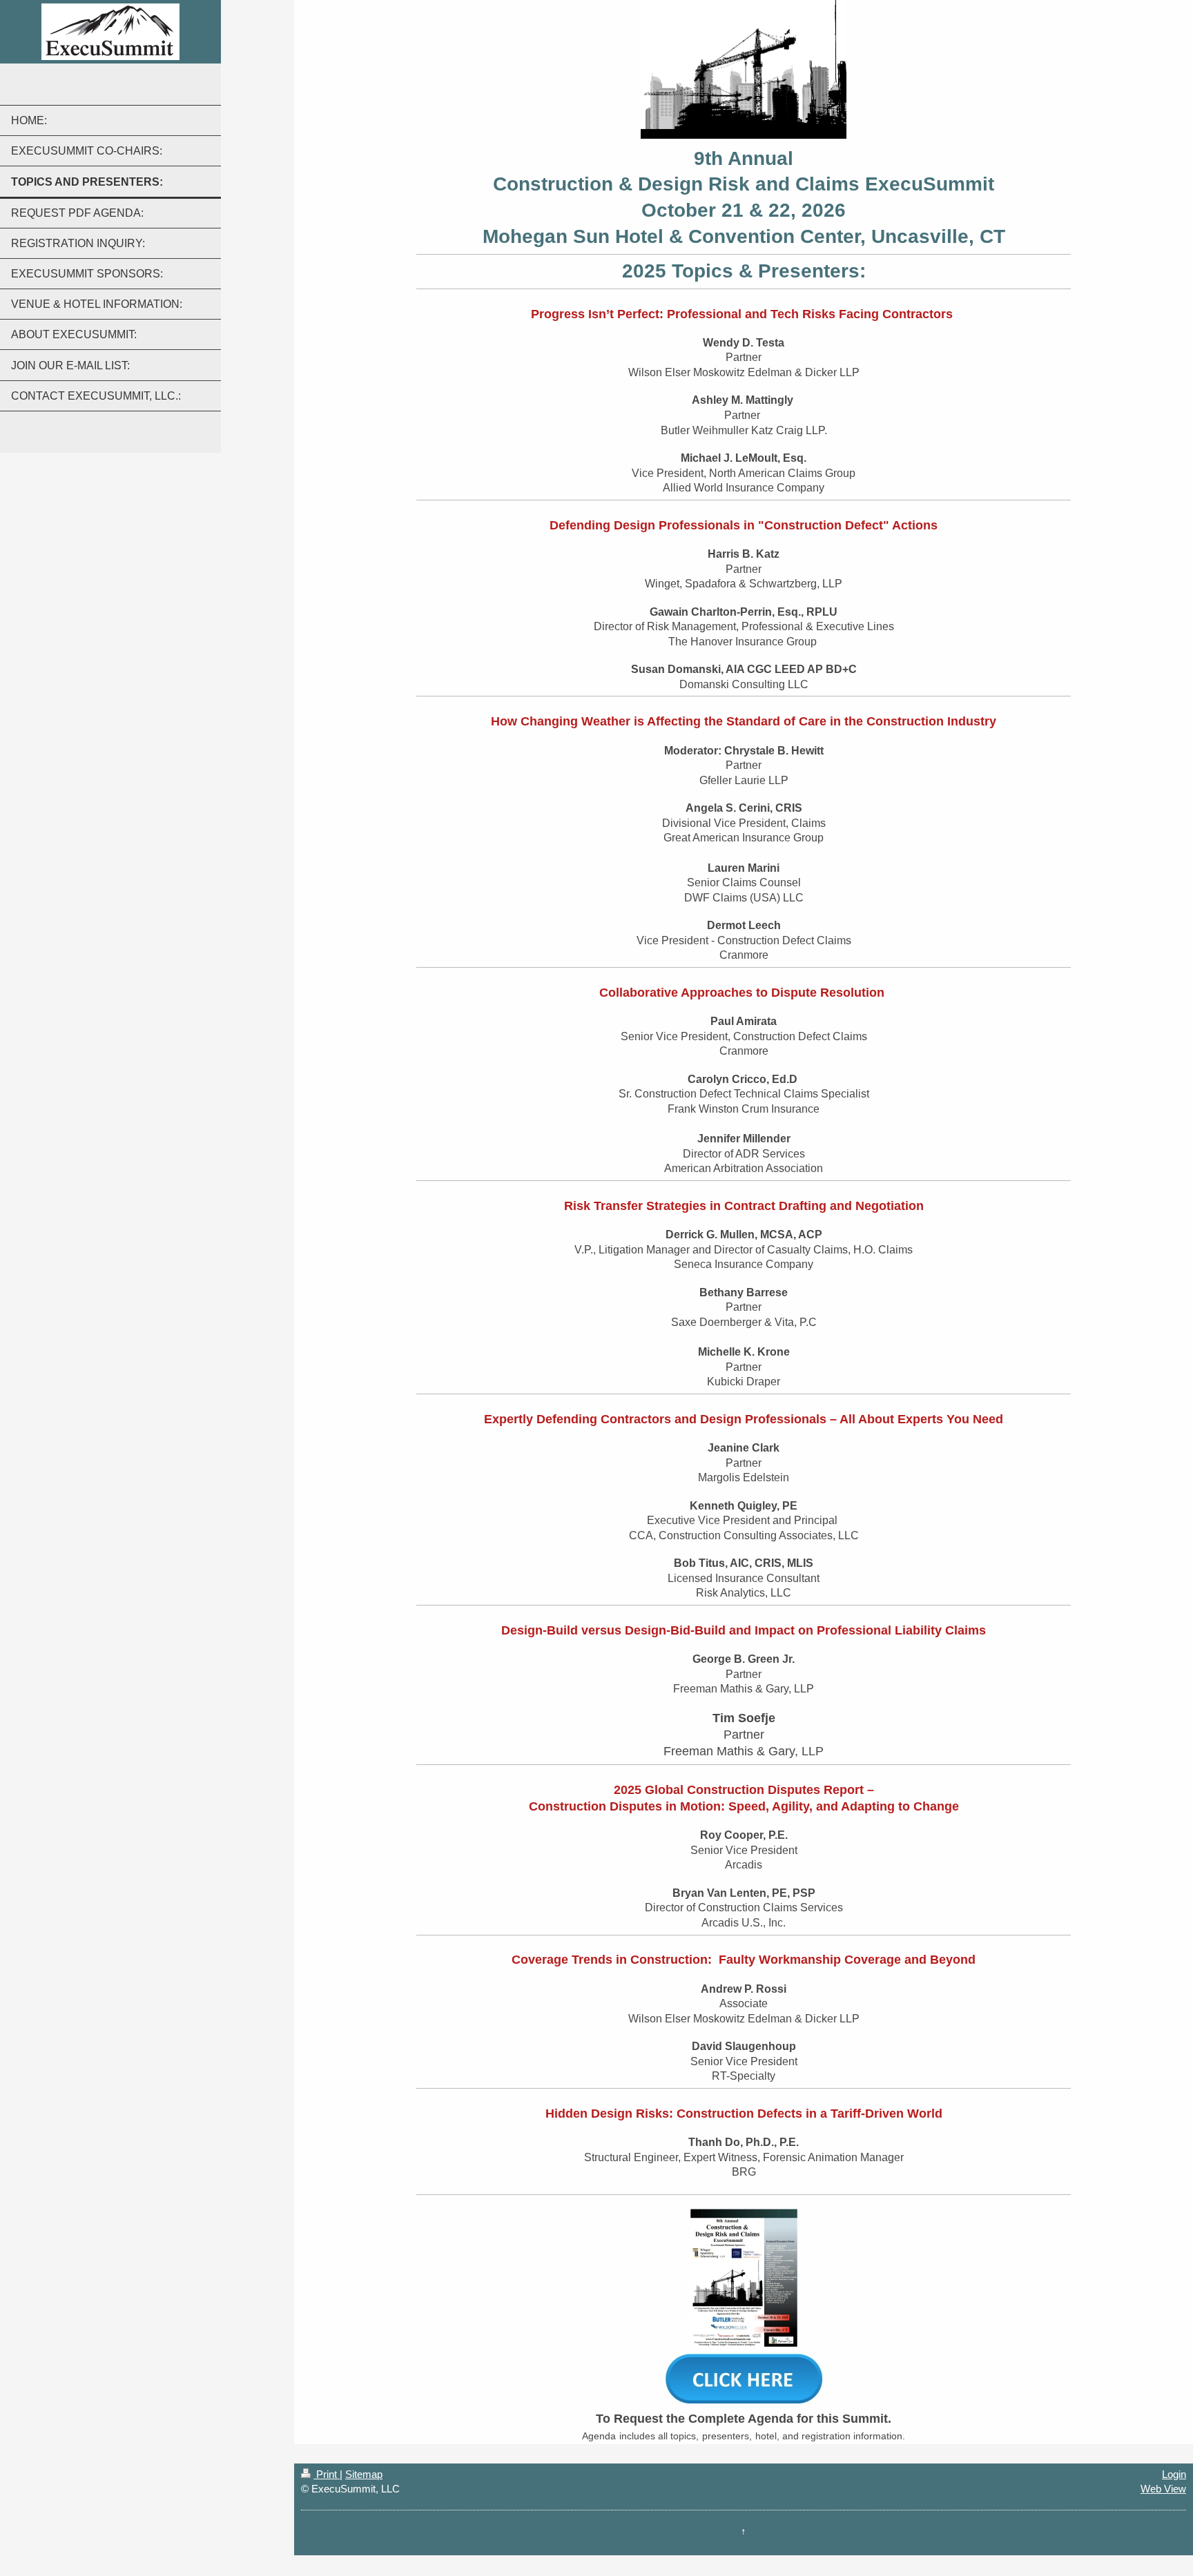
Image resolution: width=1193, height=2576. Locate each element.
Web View (1163, 2489)
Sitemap (364, 2474)
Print (327, 2474)
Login (1174, 2474)
